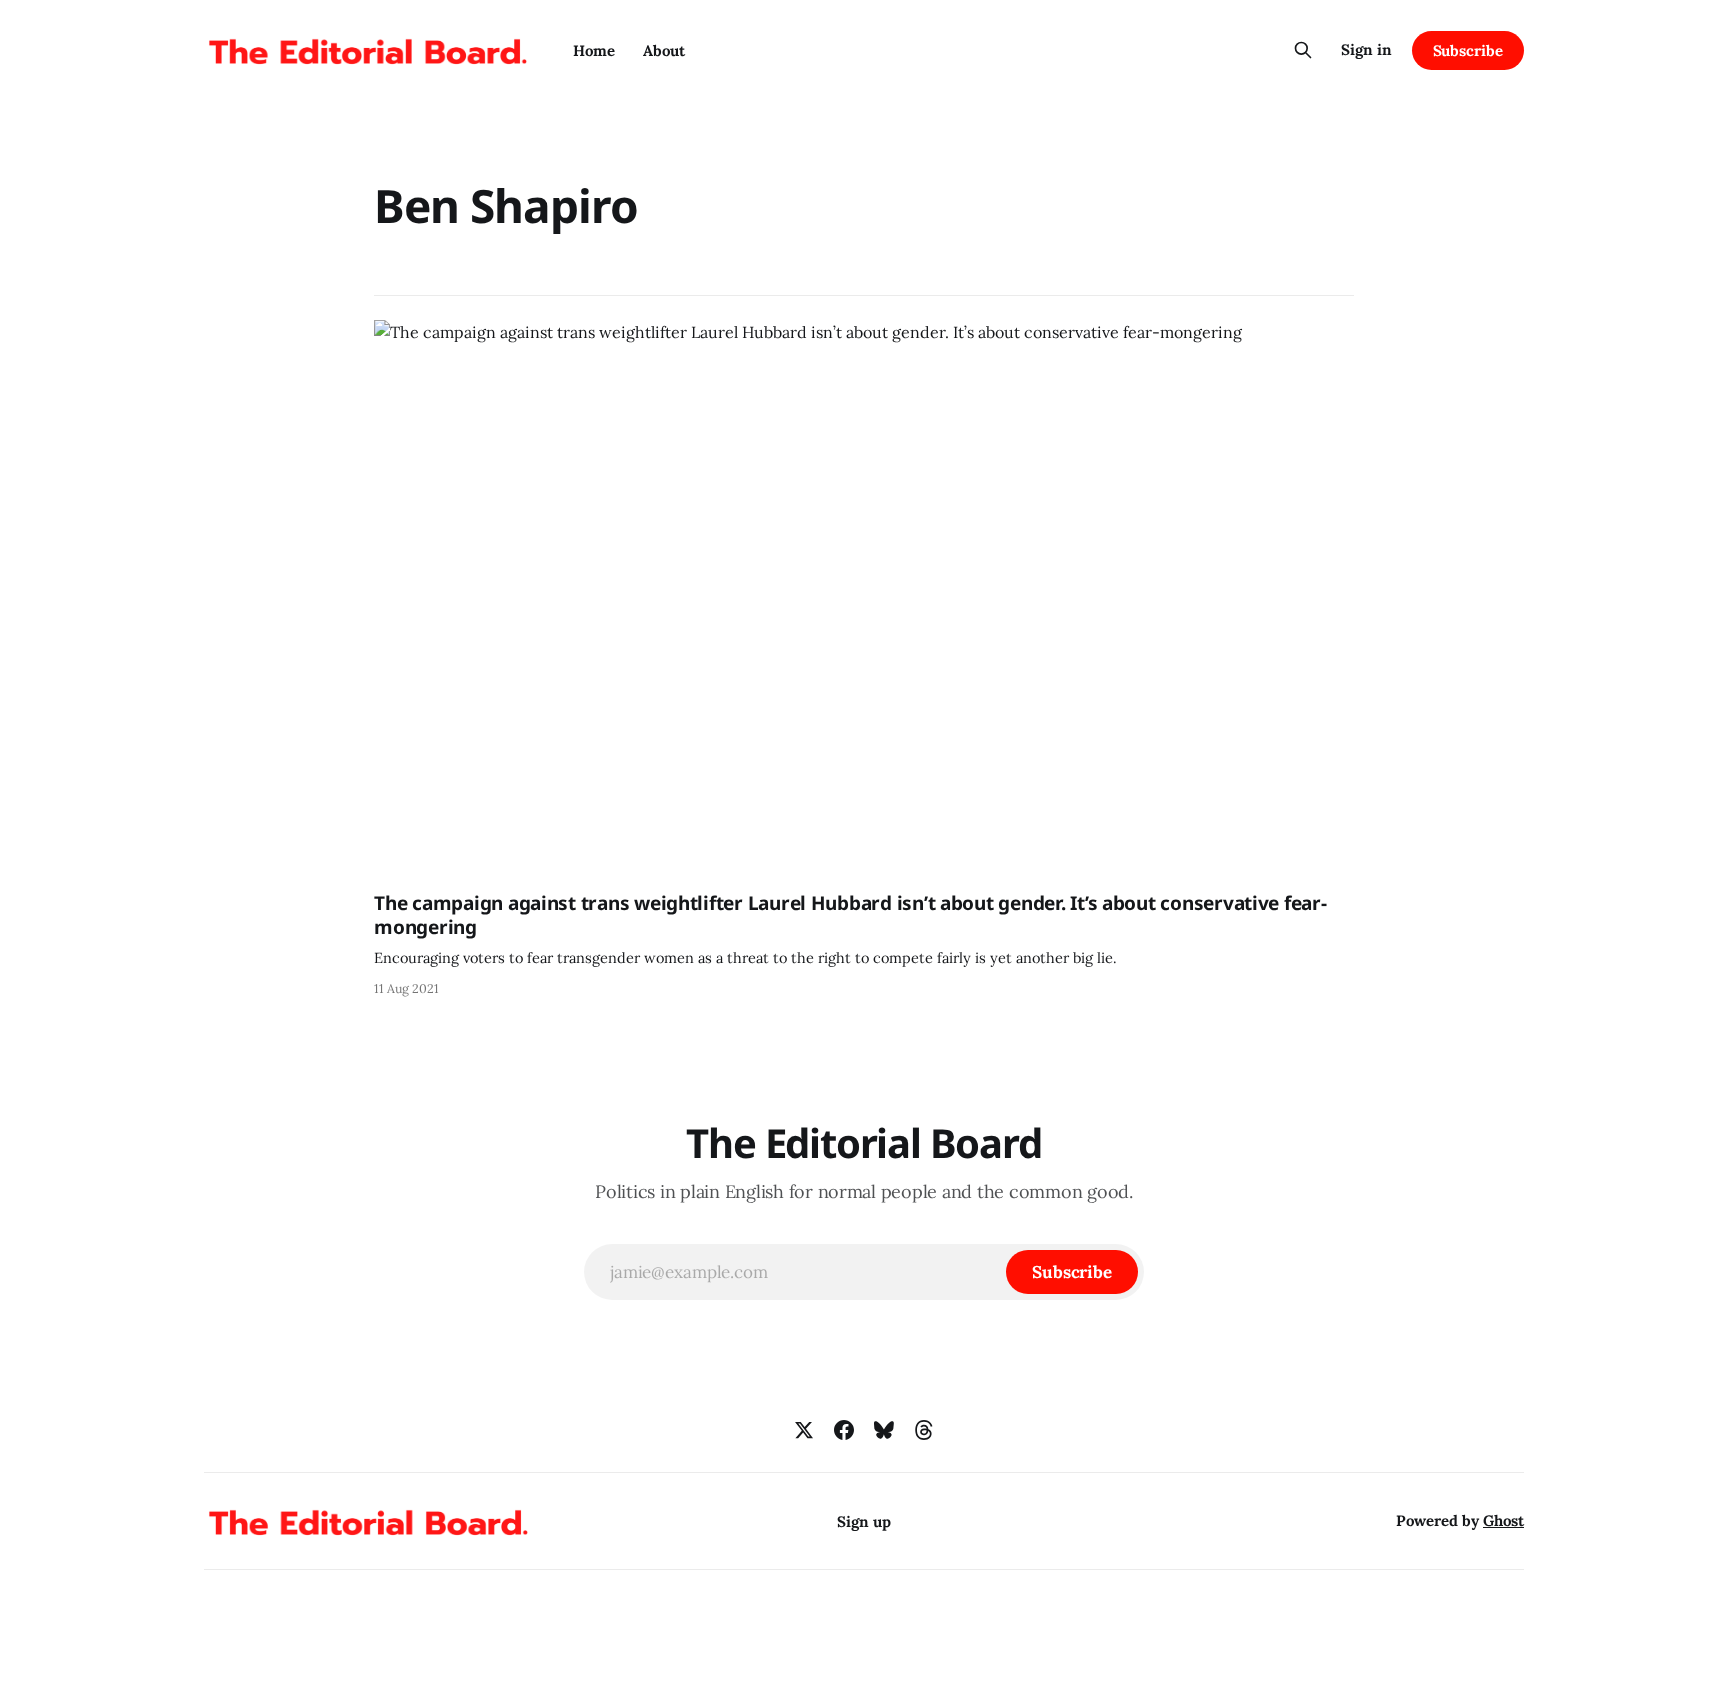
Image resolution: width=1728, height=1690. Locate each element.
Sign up (864, 1521)
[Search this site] (1303, 50)
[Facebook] (844, 1430)
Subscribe (1468, 50)
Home (594, 50)
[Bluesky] (884, 1430)
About (664, 50)
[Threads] (924, 1430)
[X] (804, 1430)
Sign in (1366, 49)
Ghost (1503, 1520)
